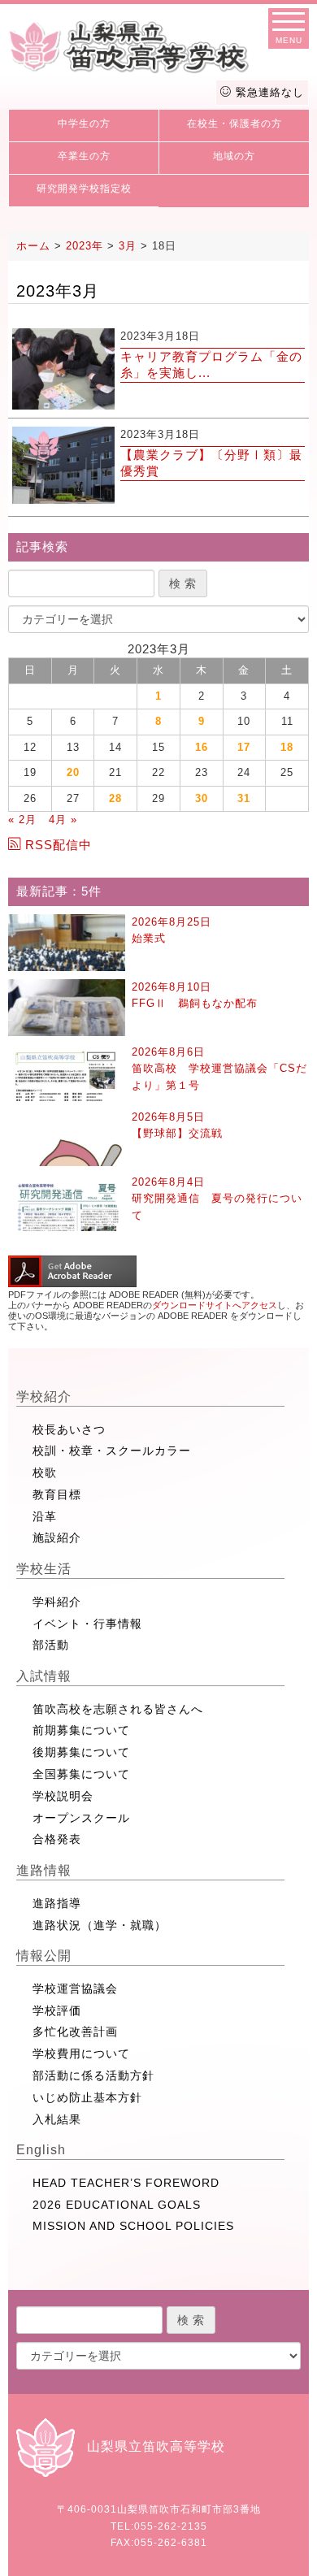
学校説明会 (63, 1796)
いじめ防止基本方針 (87, 2097)
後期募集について (81, 1752)
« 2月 (22, 820)
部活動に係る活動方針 (93, 2075)
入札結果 (57, 2119)
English (41, 2150)
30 (202, 798)
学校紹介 (44, 1396)
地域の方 (234, 156)
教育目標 (57, 1494)
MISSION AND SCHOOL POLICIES (133, 2226)
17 (244, 747)
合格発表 (57, 1839)
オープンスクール (81, 1818)
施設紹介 (57, 1537)
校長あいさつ (69, 1429)
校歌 (45, 1472)
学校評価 (57, 2010)
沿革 (45, 1516)
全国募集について (81, 1774)
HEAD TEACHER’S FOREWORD (126, 2183)
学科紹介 (57, 1602)
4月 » (63, 820)
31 (244, 798)
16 (202, 747)
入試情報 (44, 1676)
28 (115, 798)
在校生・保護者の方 (234, 124)
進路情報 (44, 1870)
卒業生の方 (84, 156)
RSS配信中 (59, 845)
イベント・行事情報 (87, 1624)
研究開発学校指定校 (84, 189)
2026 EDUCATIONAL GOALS (117, 2205)
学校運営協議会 (75, 1988)
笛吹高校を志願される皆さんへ (118, 1709)
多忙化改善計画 (75, 2032)
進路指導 (57, 1903)
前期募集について (81, 1730)
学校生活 (44, 1569)
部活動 (51, 1645)
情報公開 (44, 1956)
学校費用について (81, 2053)
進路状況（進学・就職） (100, 1925)
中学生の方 (84, 124)
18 (287, 747)
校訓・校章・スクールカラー (112, 1451)
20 (73, 772)
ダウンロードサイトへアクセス (215, 1305)
